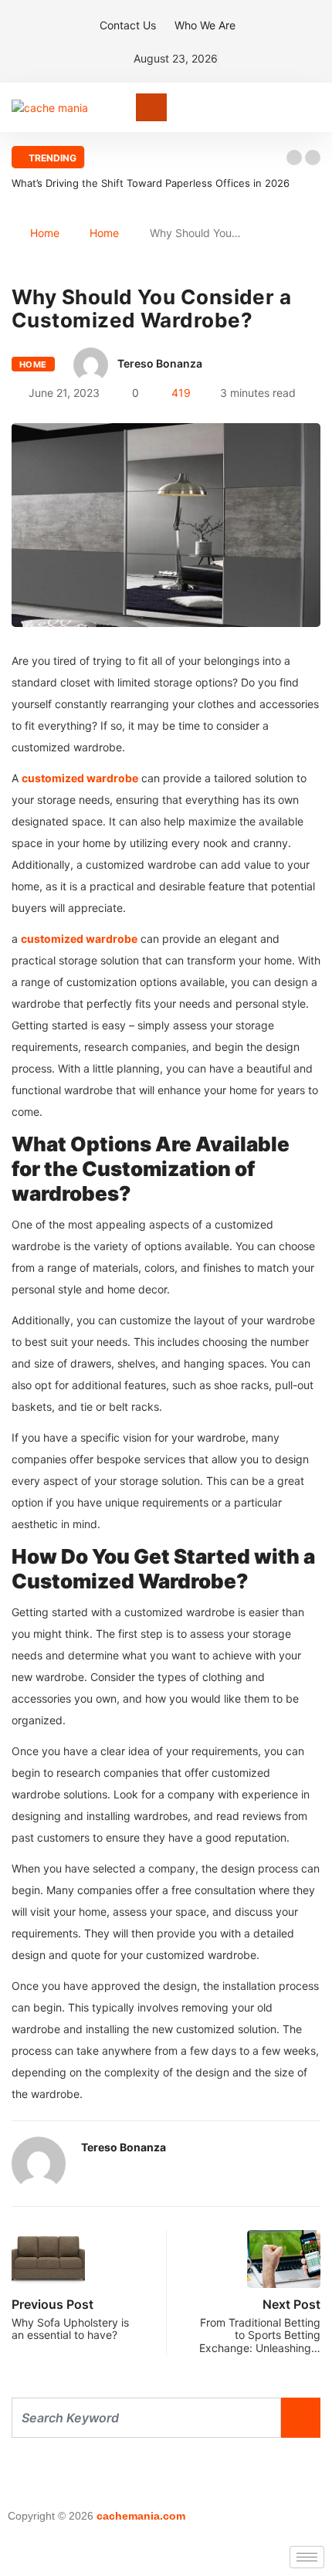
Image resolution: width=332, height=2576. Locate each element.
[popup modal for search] (316, 108)
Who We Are (205, 25)
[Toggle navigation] (151, 107)
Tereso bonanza (160, 363)
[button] (294, 158)
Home (45, 233)
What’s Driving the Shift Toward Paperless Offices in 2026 (151, 183)
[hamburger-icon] (307, 2557)
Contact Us (128, 25)
